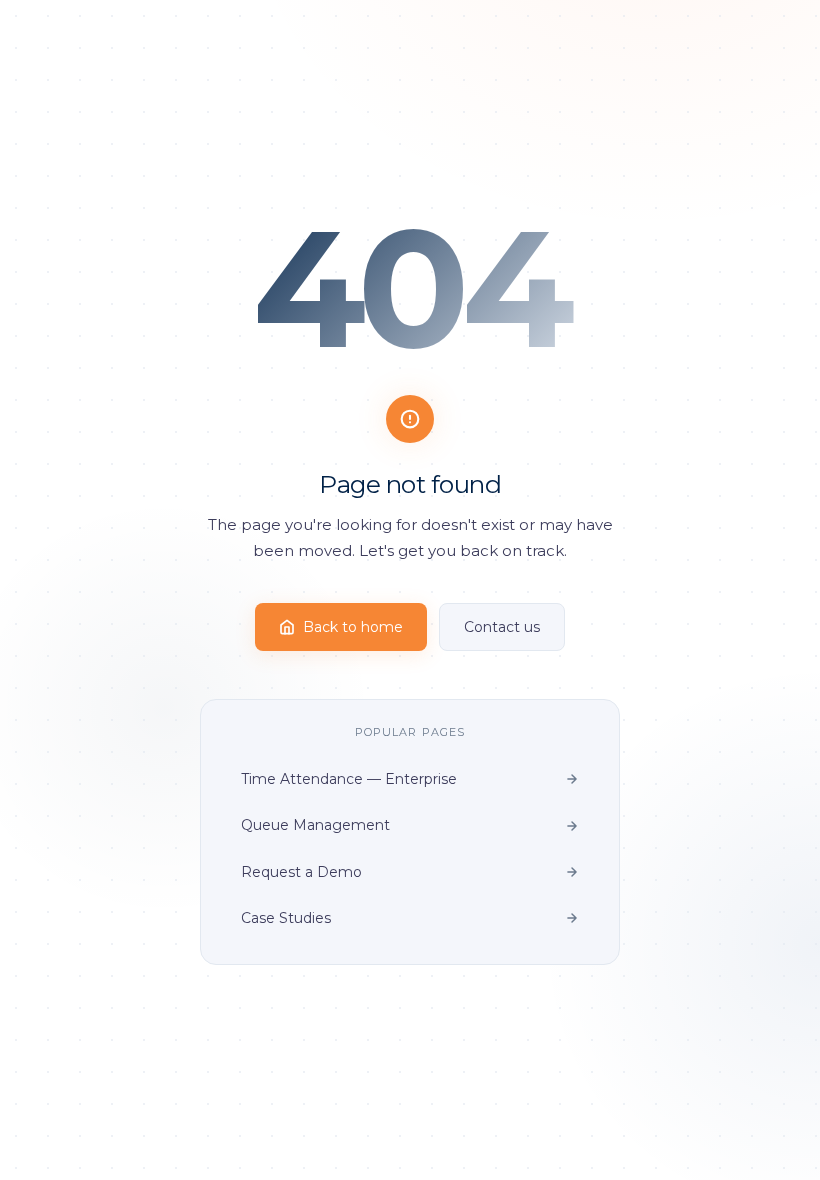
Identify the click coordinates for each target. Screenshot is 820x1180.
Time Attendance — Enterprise (349, 779)
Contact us (502, 627)
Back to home (353, 627)
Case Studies (286, 918)
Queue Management (315, 825)
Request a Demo (301, 872)
